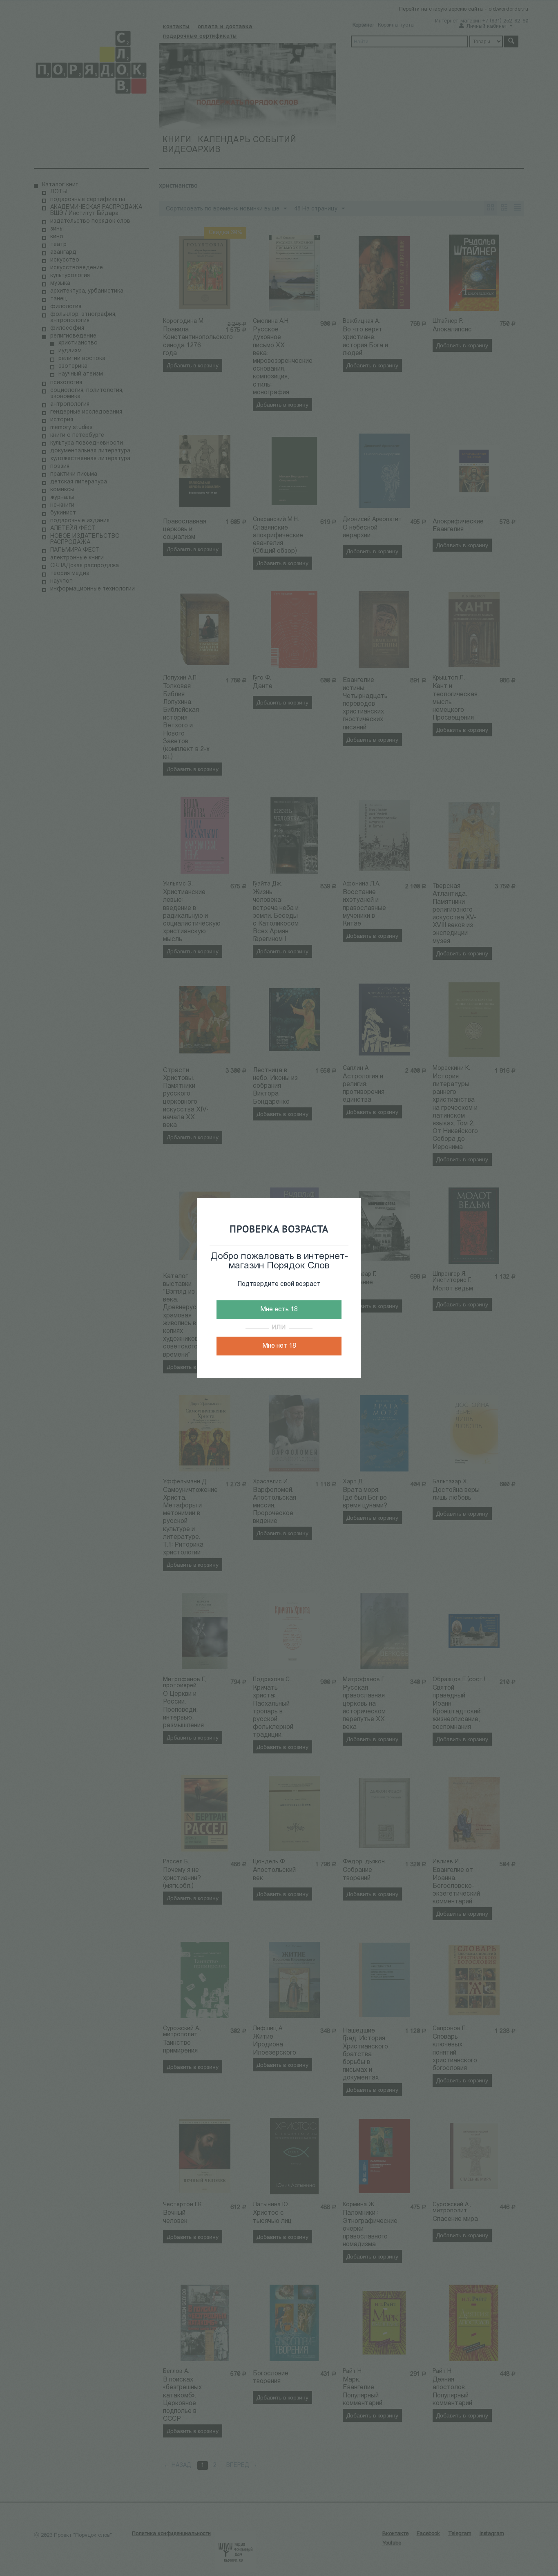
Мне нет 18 (279, 1346)
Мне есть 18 (279, 1310)
